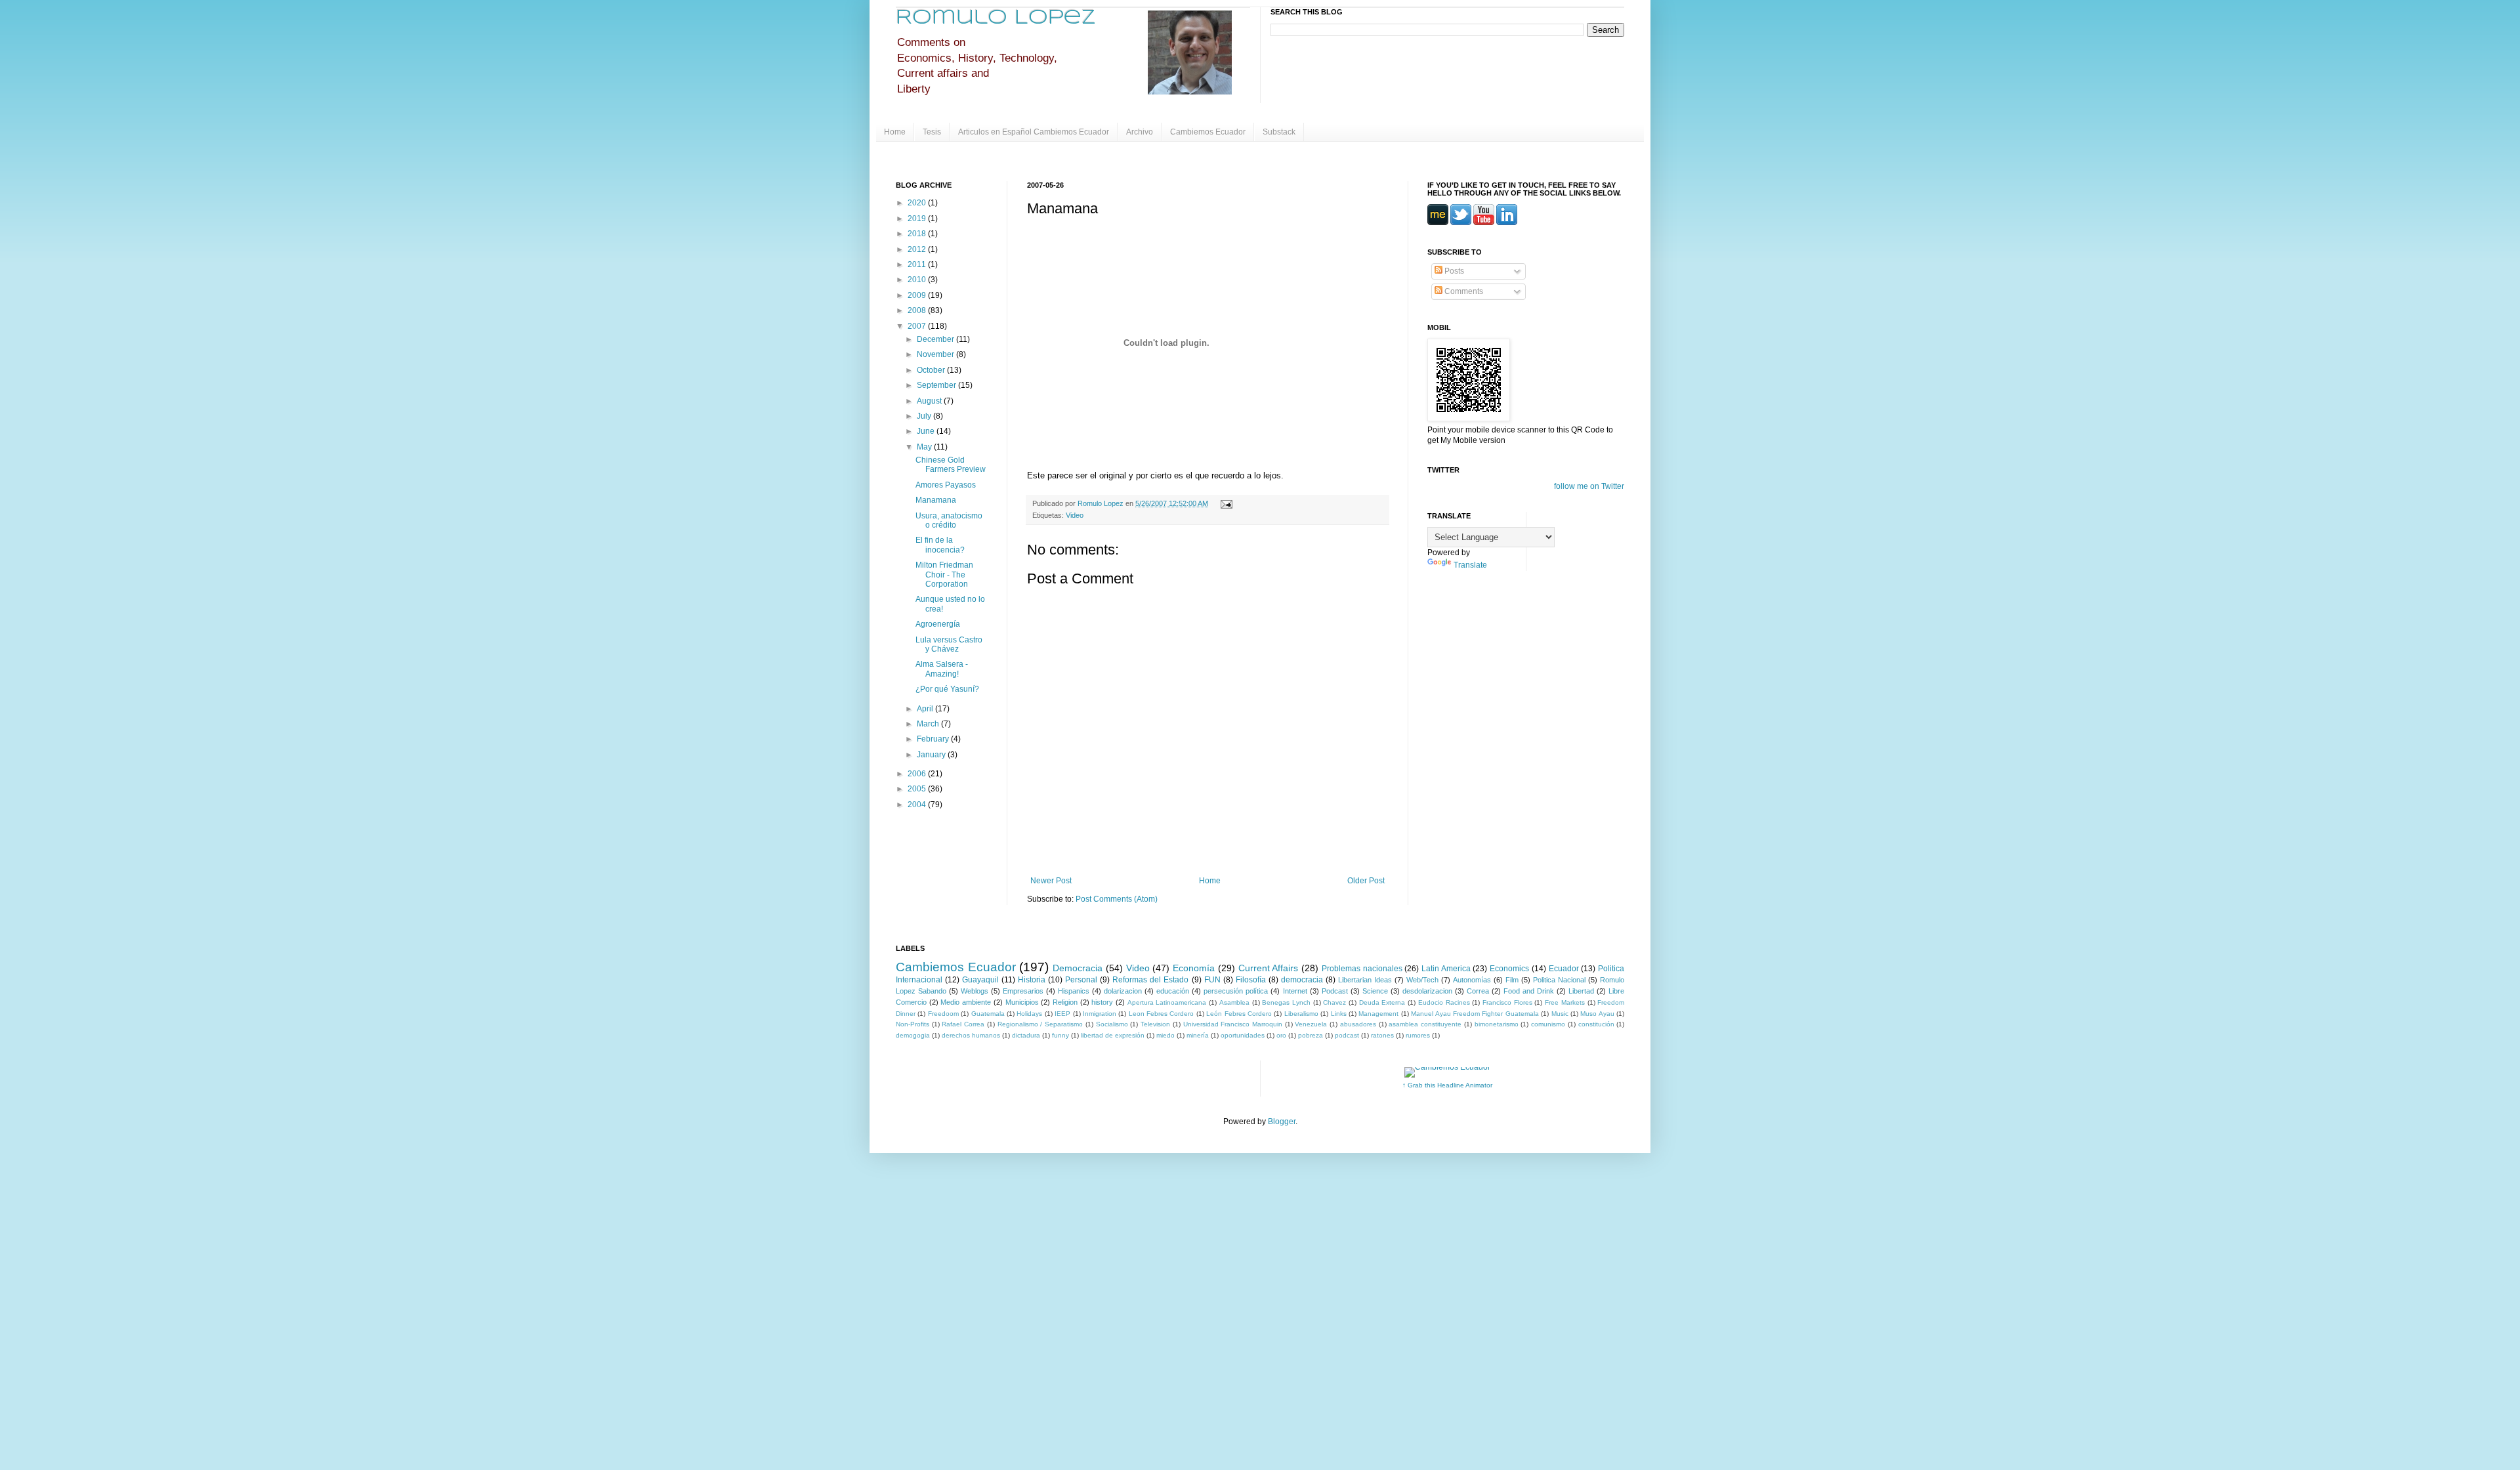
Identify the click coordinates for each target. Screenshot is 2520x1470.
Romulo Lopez (996, 18)
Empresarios (1023, 991)
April (926, 709)
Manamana (936, 500)
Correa (1478, 991)
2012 (918, 249)
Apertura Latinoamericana (1167, 1002)
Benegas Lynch (1286, 1002)
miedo (1165, 1035)
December (936, 339)
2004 (918, 805)
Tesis (932, 132)
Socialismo (1112, 1024)
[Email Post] (1225, 503)
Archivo (1140, 132)
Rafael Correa (963, 1024)
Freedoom (943, 1014)
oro (1281, 1035)
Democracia (1078, 968)
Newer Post (1051, 881)
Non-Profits (913, 1024)
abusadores (1358, 1024)
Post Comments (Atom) (1117, 899)
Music (1560, 1014)
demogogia (913, 1035)
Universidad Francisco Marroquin (1233, 1024)
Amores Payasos (946, 485)
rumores (1418, 1035)
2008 (918, 310)
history (1102, 1002)
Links (1339, 1014)
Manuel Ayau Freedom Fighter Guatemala (1475, 1014)
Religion (1065, 1002)
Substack (1279, 132)
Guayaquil (980, 980)
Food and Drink (1529, 991)
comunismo (1548, 1024)
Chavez (1334, 1002)
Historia (1032, 980)
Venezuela (1311, 1024)
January (932, 755)
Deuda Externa (1382, 1002)
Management (1378, 1014)
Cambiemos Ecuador (1208, 132)
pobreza (1311, 1035)
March (929, 724)
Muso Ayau (1597, 1014)
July (925, 416)
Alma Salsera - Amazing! (942, 669)
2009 (918, 295)
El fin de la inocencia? (940, 545)
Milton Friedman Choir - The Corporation (944, 575)
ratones (1382, 1035)
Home (895, 132)
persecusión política (1236, 991)
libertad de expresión (1113, 1035)
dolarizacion (1123, 991)
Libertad (1581, 991)
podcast (1347, 1035)
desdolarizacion (1427, 991)
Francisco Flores (1507, 1002)
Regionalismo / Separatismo (1040, 1024)
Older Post (1366, 881)
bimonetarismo (1497, 1024)
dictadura (1026, 1035)
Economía (1194, 968)
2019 (918, 219)
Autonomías (1472, 980)
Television (1155, 1024)
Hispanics (1074, 991)
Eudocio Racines (1444, 1002)
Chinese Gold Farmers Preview (951, 465)
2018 (918, 234)
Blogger (1282, 1122)
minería (1198, 1035)
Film (1512, 980)
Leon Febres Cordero (1162, 1014)
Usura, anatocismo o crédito (949, 520)
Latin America (1446, 969)
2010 (918, 280)
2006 (918, 774)
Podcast (1335, 991)
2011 (918, 264)
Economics (1509, 969)
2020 (918, 203)
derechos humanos (971, 1035)
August (930, 401)
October (932, 370)
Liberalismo (1301, 1014)
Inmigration (1100, 1014)
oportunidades (1243, 1035)
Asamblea (1234, 1002)
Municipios (1022, 1002)
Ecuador (1564, 969)
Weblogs (975, 991)
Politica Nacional (1559, 980)
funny (1060, 1035)
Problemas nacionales (1362, 969)
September (937, 385)
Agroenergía (938, 624)
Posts (1453, 271)
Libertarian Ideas (1365, 980)
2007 (918, 326)
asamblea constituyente (1425, 1024)
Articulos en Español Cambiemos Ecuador (1034, 132)
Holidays (1029, 1014)
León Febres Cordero (1239, 1014)
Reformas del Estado (1150, 980)
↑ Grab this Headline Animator (1447, 1085)
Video (1075, 515)
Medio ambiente (966, 1002)
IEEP (1062, 1014)
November (936, 354)
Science (1375, 991)
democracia (1302, 980)
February (934, 739)
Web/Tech (1422, 980)
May (925, 447)
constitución (1596, 1024)
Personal (1081, 980)
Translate (1470, 565)
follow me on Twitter (1589, 486)
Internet (1295, 991)
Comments (1463, 291)
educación (1173, 991)
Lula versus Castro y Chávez (949, 644)
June (927, 431)
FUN (1212, 980)
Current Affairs (1269, 968)
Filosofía (1251, 980)
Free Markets (1565, 1002)
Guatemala (988, 1014)
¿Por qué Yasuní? (947, 689)
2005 (918, 789)
